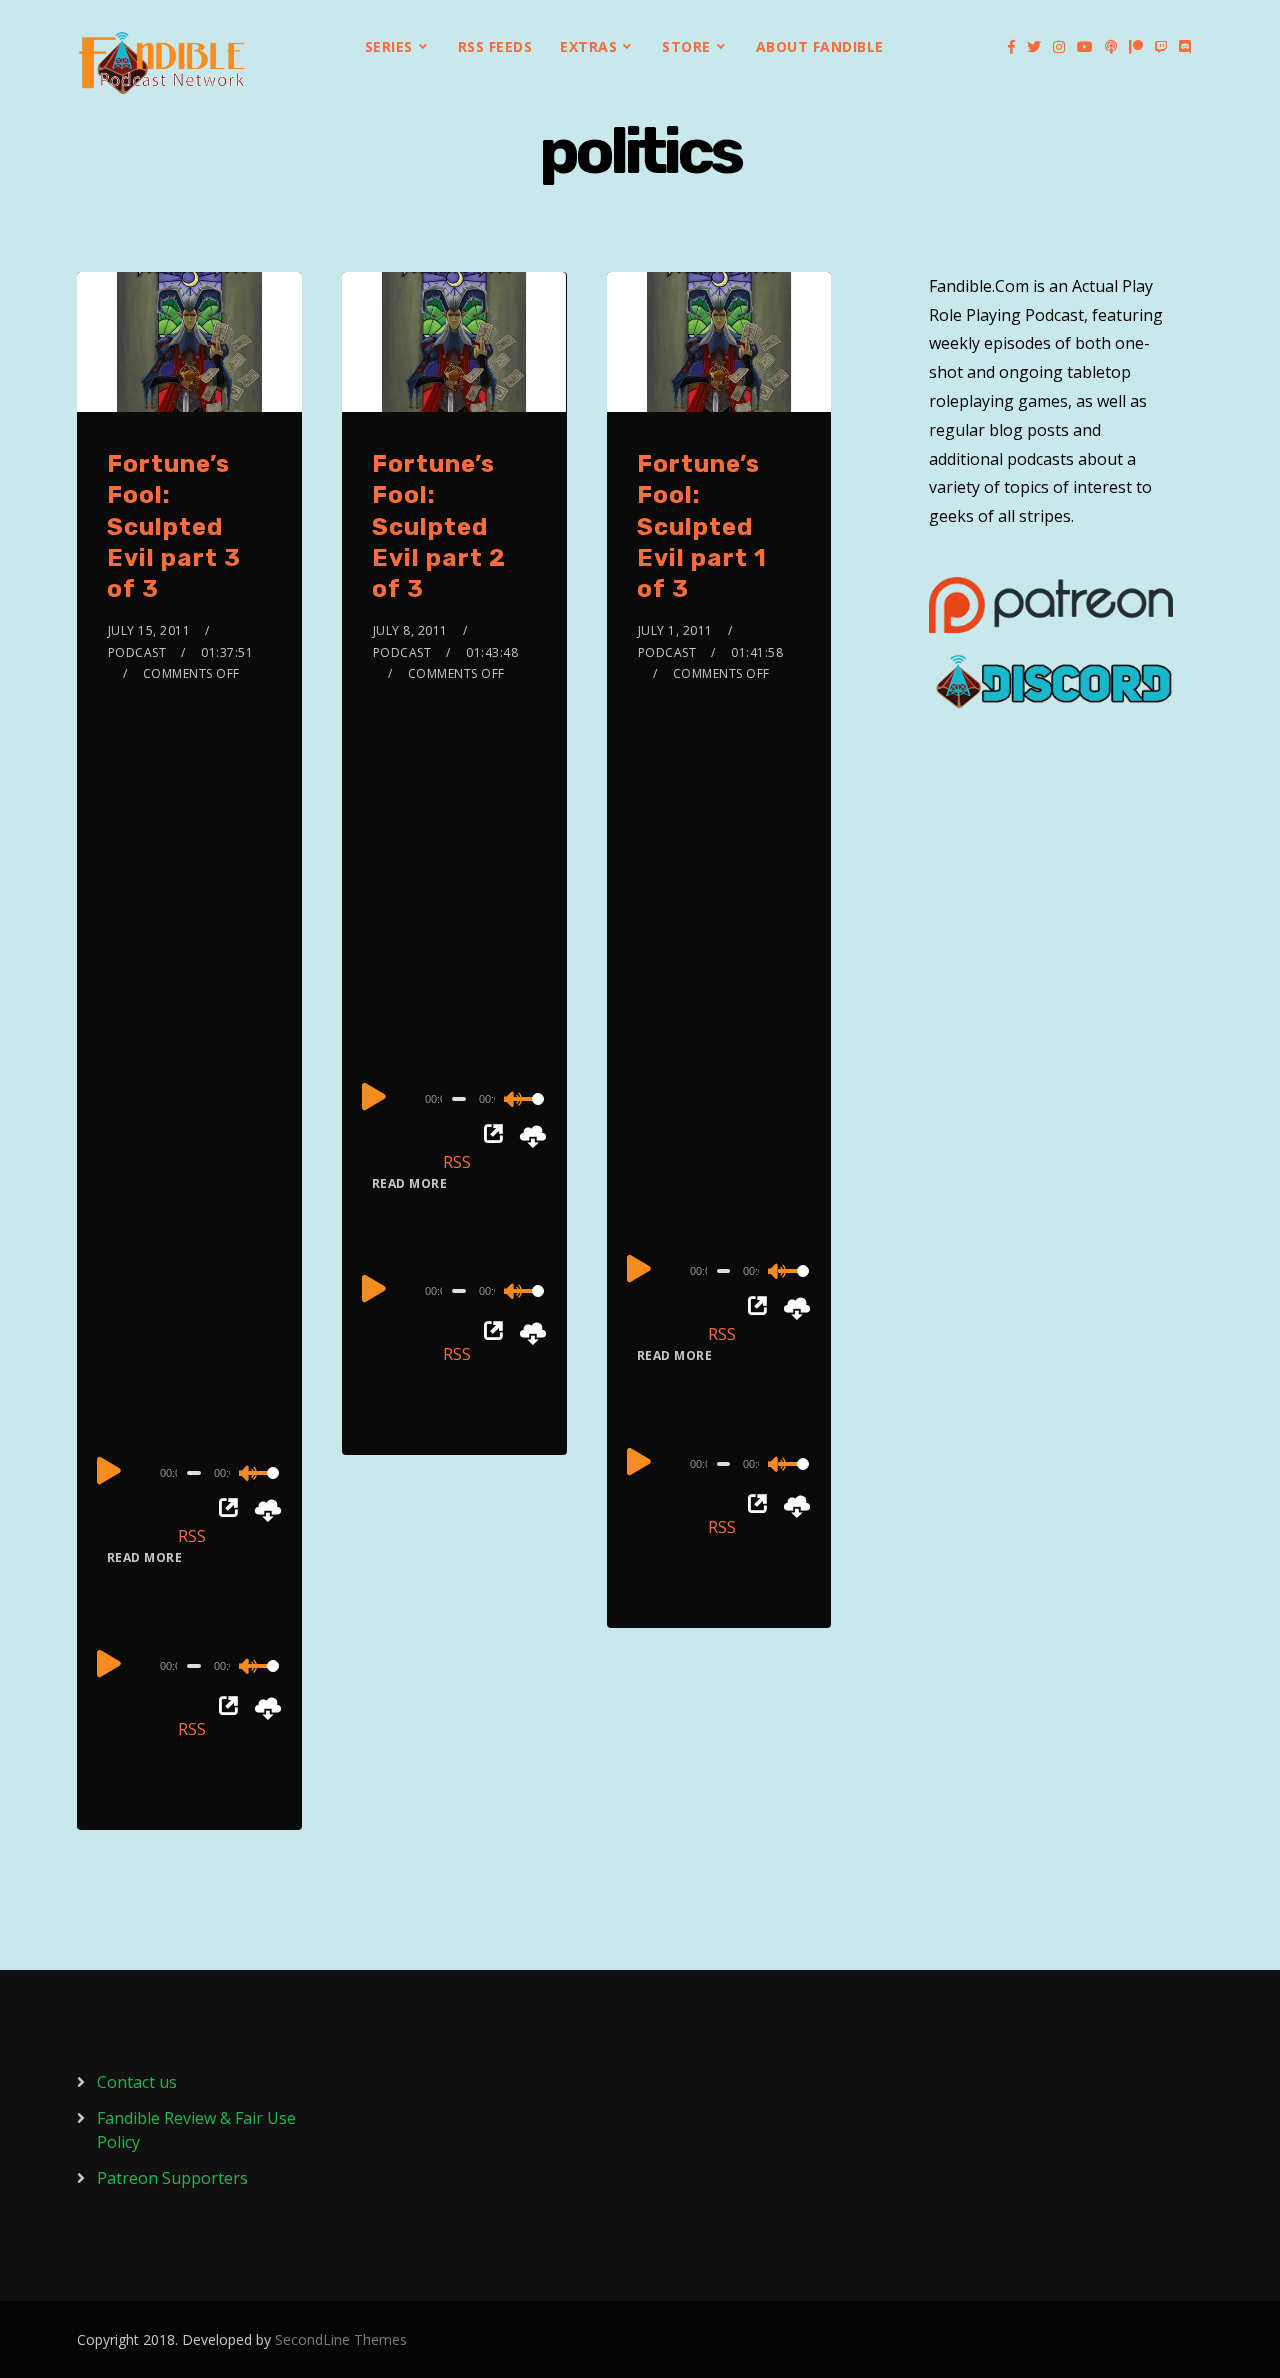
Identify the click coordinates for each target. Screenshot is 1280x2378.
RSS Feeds (495, 46)
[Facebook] (1011, 47)
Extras (588, 46)
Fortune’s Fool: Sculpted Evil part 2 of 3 (439, 526)
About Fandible (820, 46)
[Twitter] (1034, 47)
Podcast (137, 652)
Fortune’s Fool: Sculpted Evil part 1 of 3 (702, 526)
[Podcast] (1111, 47)
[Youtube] (1085, 47)
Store (686, 46)
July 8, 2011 (410, 630)
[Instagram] (1059, 47)
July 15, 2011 (149, 630)
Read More (145, 1557)
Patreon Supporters (172, 2178)
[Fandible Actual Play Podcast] (162, 63)
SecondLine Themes (341, 2339)
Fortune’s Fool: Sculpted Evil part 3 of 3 (174, 526)
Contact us (137, 2082)
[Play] (109, 1470)
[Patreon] (1136, 47)
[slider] (260, 1489)
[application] (189, 1472)
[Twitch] (1161, 47)
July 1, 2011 (675, 630)
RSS (192, 1536)
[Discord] (1185, 47)
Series (389, 46)
